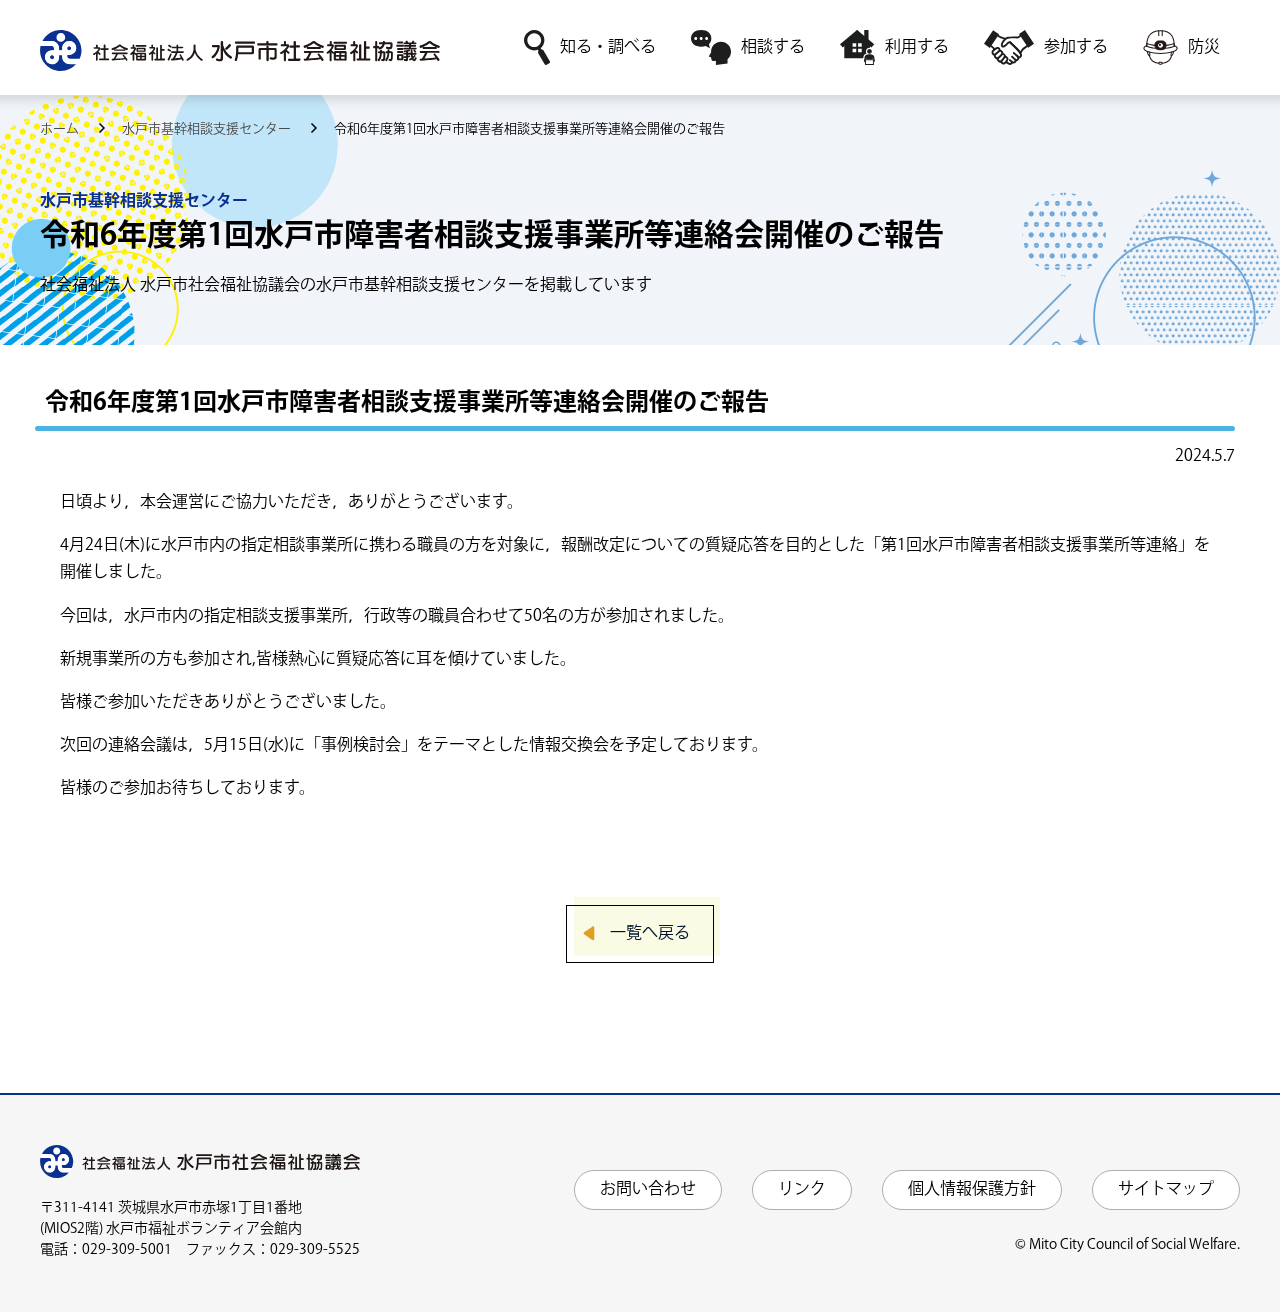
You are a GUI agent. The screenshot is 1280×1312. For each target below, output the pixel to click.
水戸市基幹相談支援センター (208, 129)
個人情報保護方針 (972, 1189)
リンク (802, 1189)
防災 (1204, 47)
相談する (773, 47)
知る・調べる (608, 47)
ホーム (61, 129)
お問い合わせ (648, 1189)
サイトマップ (1166, 1189)
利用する (917, 47)
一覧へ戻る (650, 933)
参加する (1076, 47)
